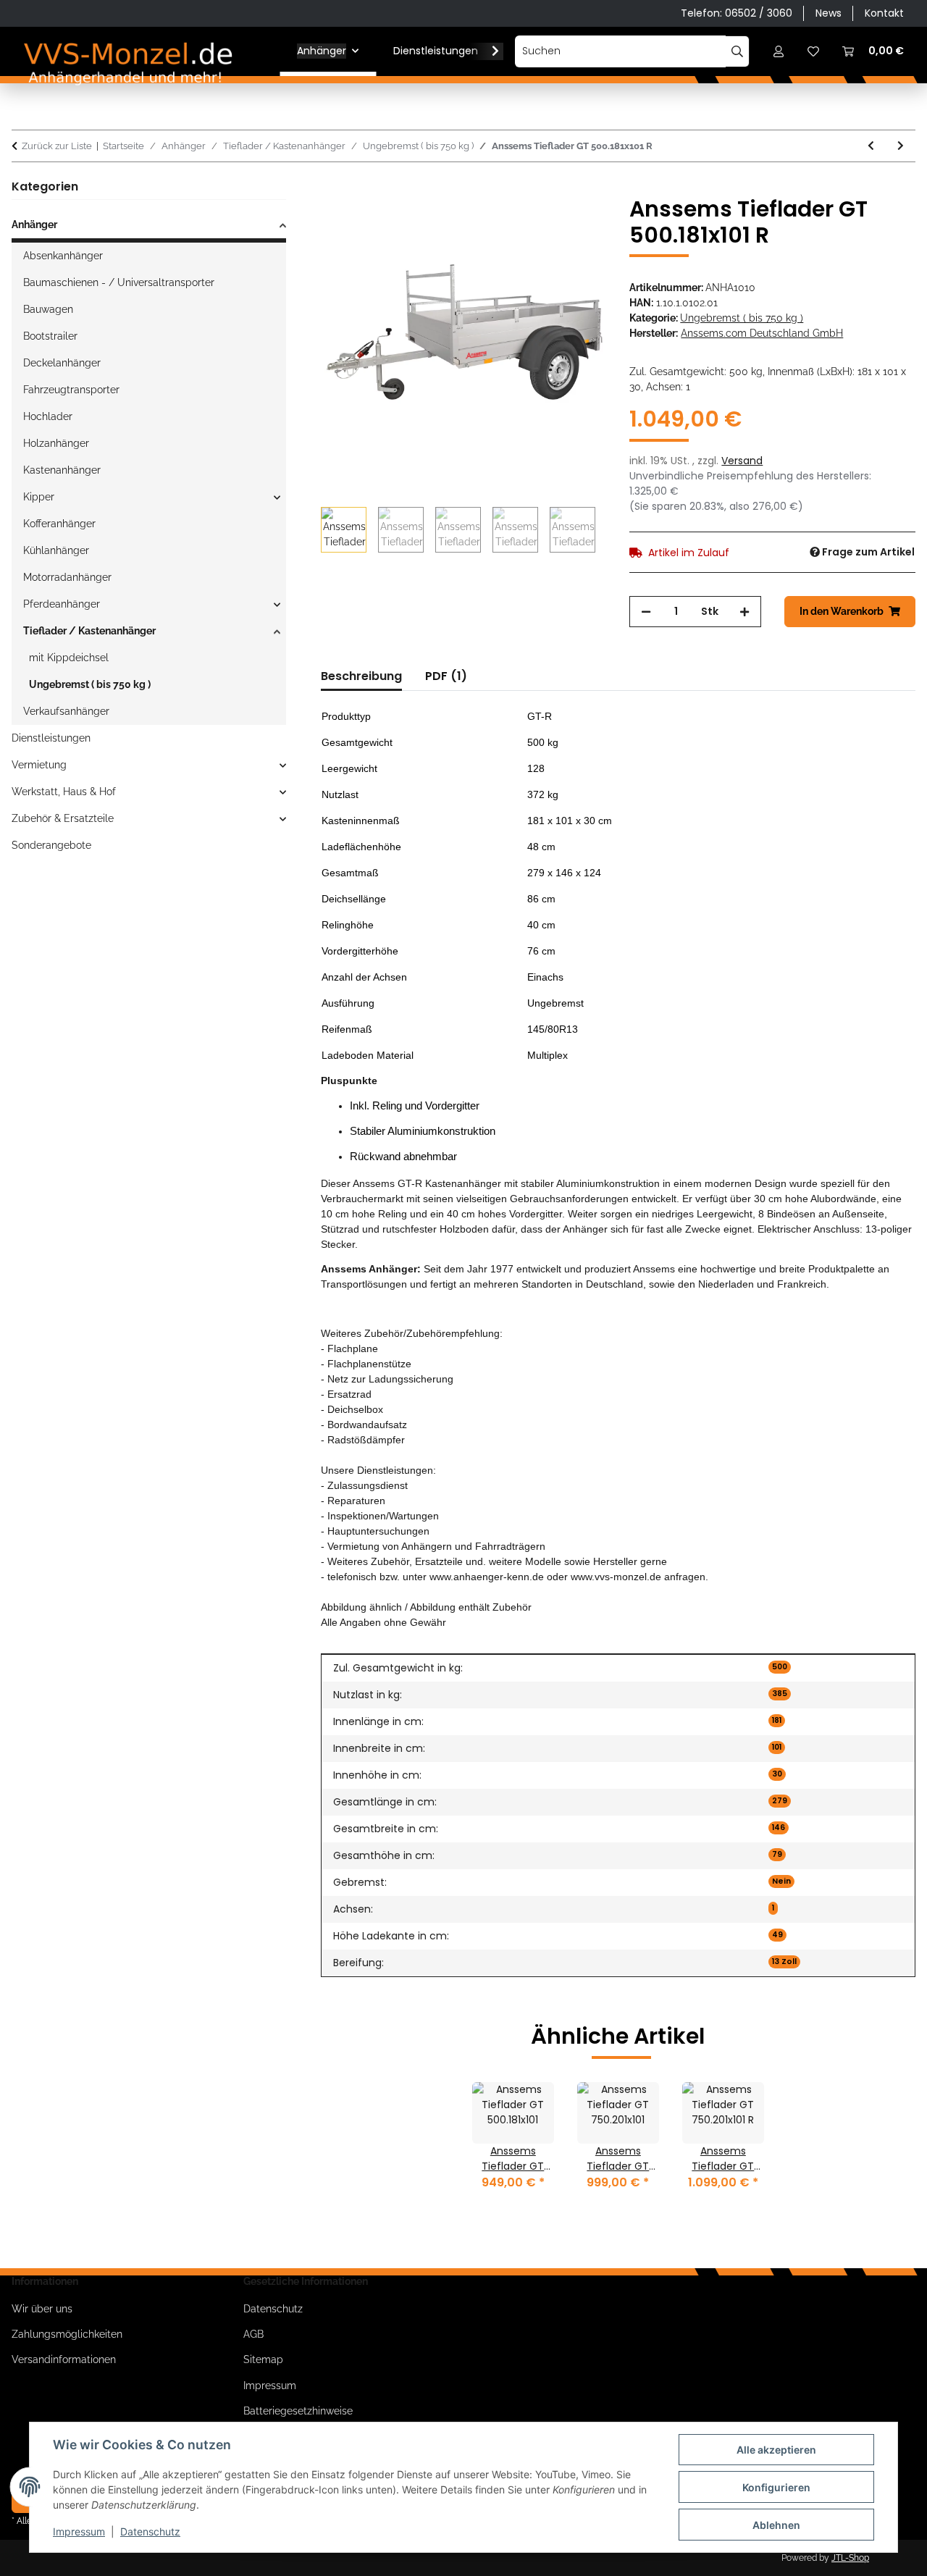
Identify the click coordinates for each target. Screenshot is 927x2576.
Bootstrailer (50, 336)
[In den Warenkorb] (332, 188)
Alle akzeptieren (776, 2450)
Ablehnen (776, 2525)
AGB (253, 2334)
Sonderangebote (51, 845)
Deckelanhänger (62, 363)
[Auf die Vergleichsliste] (538, 224)
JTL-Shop (850, 2558)
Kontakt (884, 13)
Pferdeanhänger (62, 604)
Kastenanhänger (62, 470)
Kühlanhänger (56, 550)
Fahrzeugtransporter (71, 390)
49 (777, 1935)
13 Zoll (784, 1962)
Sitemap (263, 2359)
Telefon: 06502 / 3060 (737, 13)
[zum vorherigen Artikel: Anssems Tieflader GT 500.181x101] (871, 146)
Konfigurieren (776, 2487)
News (829, 13)
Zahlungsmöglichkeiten (67, 2334)
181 (777, 1720)
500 (780, 1667)
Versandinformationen (64, 2359)
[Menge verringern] (646, 612)
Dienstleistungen (51, 738)
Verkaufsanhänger (66, 711)
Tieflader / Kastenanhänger (89, 631)
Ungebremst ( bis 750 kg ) (742, 318)
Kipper (39, 497)
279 (780, 1801)
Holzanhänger (56, 443)
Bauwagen (48, 309)
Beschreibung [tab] (361, 676)
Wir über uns (42, 2309)
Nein (781, 1881)
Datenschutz (150, 2531)
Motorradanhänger (67, 577)
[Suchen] (738, 51)
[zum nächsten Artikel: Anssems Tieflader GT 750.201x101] (901, 146)
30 (777, 1774)
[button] (779, 51)
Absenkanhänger (63, 256)
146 (779, 1828)
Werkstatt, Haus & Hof (64, 792)
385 (780, 1694)
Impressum (79, 2531)
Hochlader (48, 416)
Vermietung (39, 765)
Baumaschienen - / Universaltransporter (119, 282)
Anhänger (34, 225)
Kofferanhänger (59, 524)
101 (777, 1747)
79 (777, 1854)
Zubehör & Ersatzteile (63, 818)
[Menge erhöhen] (744, 612)
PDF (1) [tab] (446, 676)
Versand (742, 461)
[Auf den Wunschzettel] (576, 224)
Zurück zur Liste (57, 146)
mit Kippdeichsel (69, 658)
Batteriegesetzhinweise (298, 2411)
